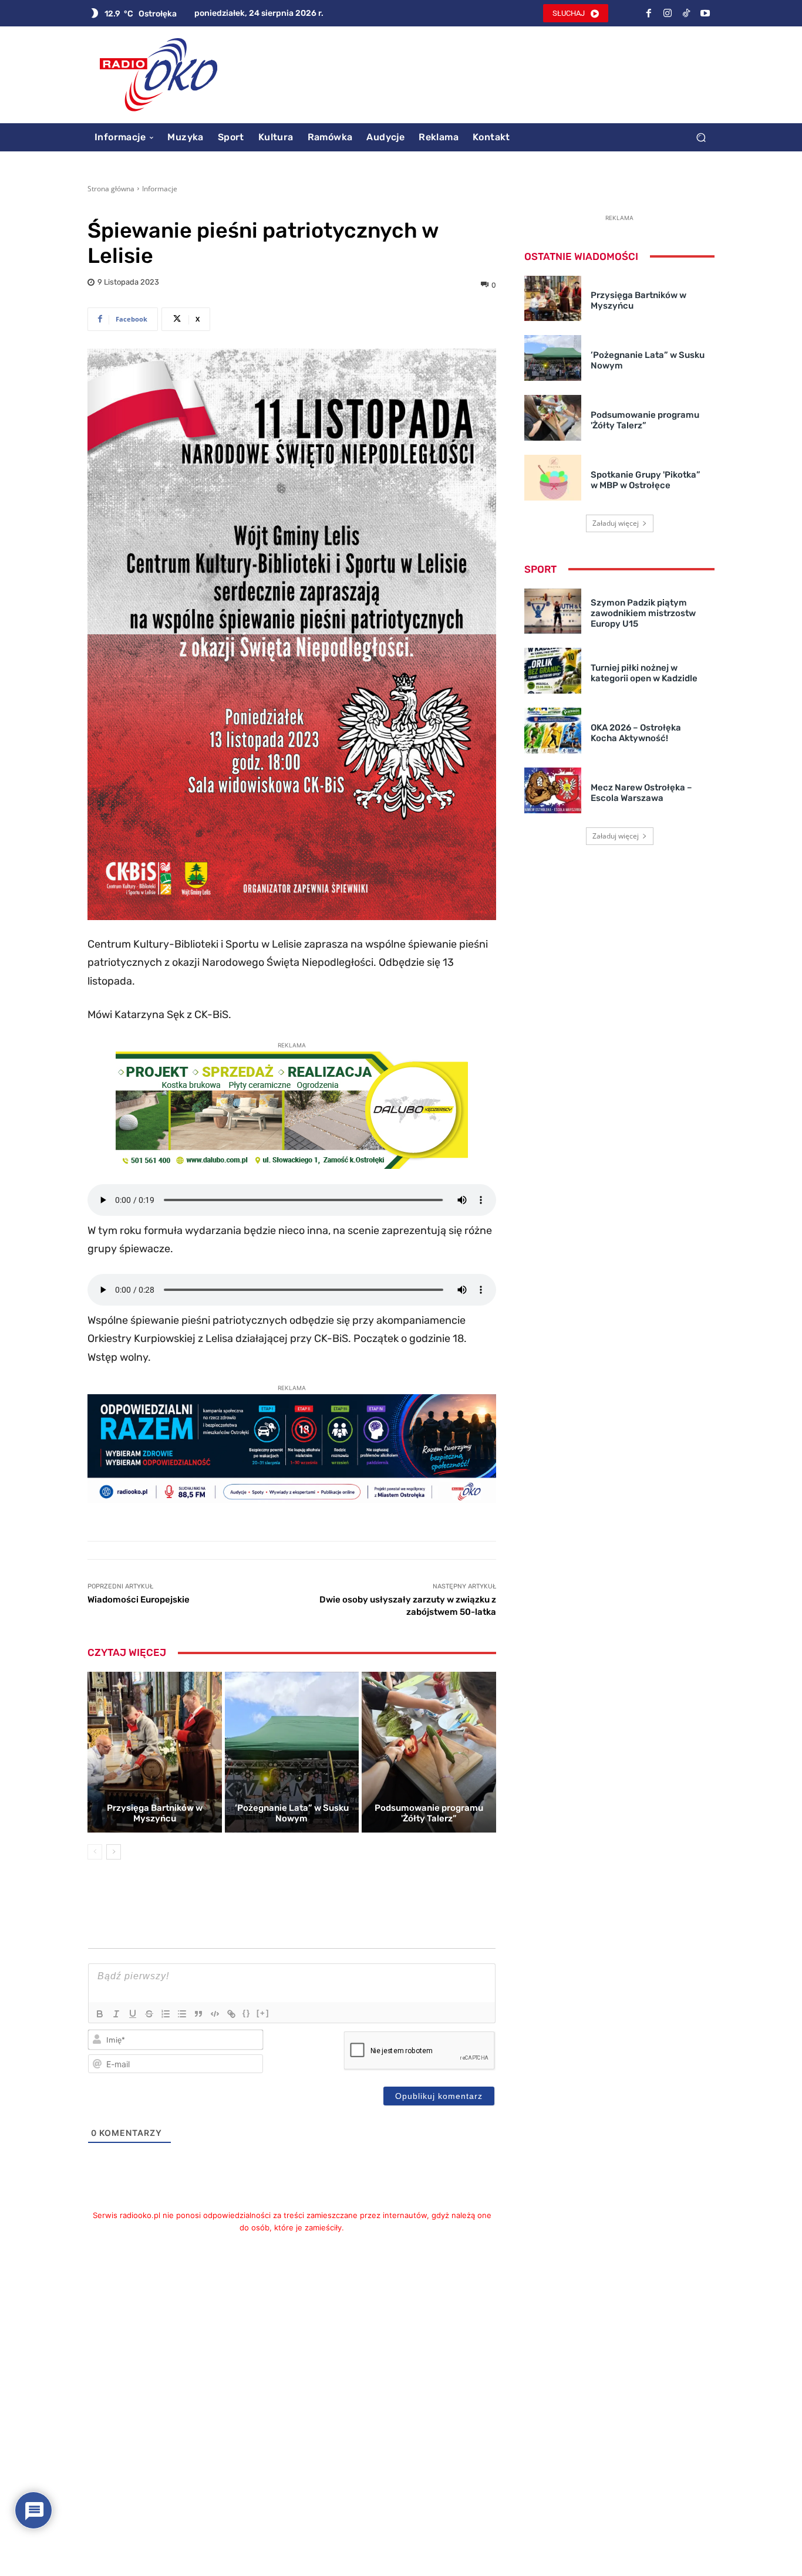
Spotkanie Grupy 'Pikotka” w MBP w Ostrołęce (646, 480)
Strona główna (111, 189)
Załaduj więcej (616, 523)
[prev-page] (95, 1852)
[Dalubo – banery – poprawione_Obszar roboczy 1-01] (292, 1165)
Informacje (160, 189)
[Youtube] (705, 13)
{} (247, 2013)
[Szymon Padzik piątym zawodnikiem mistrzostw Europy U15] (553, 611)
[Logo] (159, 75)
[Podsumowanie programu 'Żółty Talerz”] (429, 1752)
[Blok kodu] (215, 2014)
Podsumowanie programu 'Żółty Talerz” (429, 1813)
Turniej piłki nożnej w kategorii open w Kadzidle (644, 673)
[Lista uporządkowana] (166, 2014)
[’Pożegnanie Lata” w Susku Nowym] (292, 1752)
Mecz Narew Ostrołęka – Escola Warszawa (641, 793)
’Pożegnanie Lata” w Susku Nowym (292, 1813)
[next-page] (114, 1852)
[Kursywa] (116, 2014)
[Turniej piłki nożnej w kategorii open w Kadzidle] (553, 671)
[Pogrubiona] (100, 2014)
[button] (701, 137)
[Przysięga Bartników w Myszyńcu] (155, 1752)
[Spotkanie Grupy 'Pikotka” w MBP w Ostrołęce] (553, 478)
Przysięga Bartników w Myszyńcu (155, 1813)
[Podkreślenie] (133, 2014)
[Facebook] (649, 13)
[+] (263, 2013)
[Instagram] (668, 13)
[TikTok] (686, 13)
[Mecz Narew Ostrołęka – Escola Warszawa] (553, 790)
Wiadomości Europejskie (139, 1600)
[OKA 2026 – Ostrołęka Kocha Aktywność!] (553, 731)
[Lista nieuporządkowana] (182, 2014)
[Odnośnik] (231, 2014)
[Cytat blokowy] (198, 2014)
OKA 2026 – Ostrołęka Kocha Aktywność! (636, 733)
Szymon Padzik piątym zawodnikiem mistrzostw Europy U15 (643, 613)
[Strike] (149, 2014)
